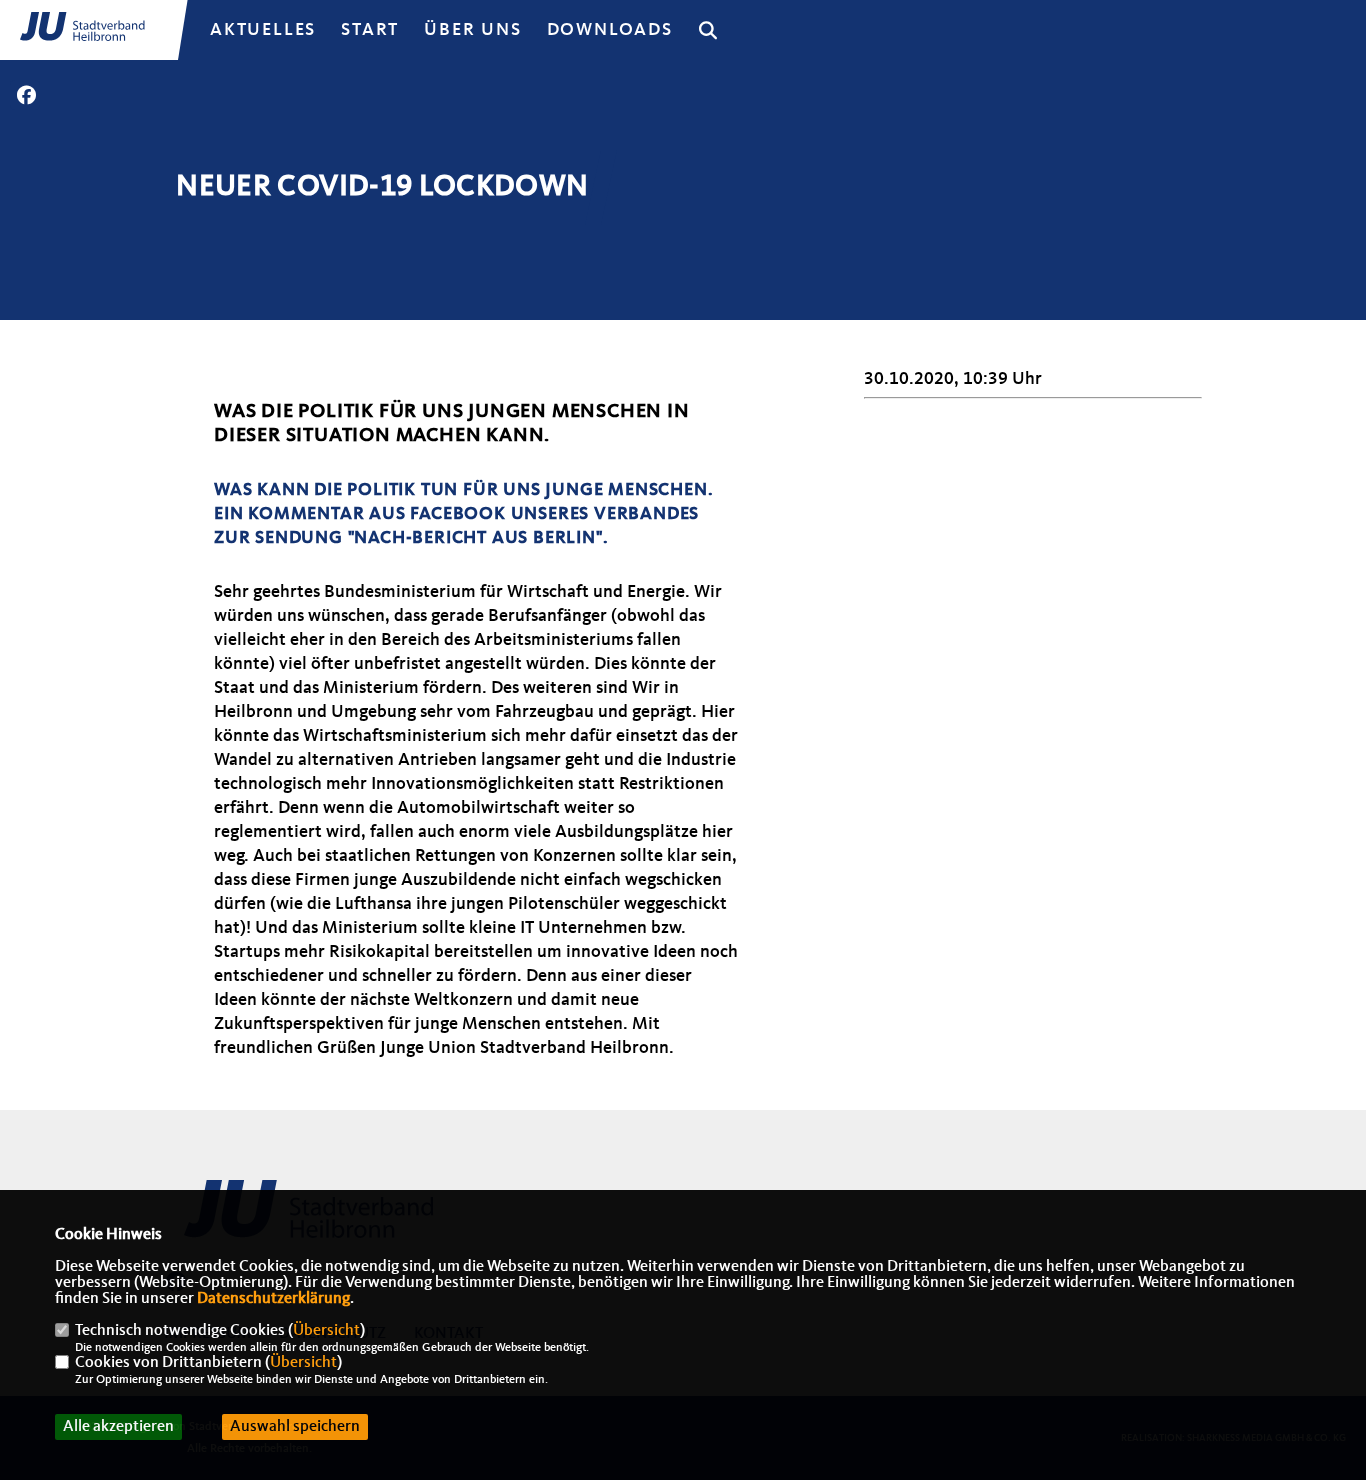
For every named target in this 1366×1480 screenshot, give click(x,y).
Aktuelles (263, 30)
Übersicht (326, 1331)
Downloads (610, 30)
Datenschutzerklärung (273, 1299)
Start (370, 30)
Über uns (472, 30)
